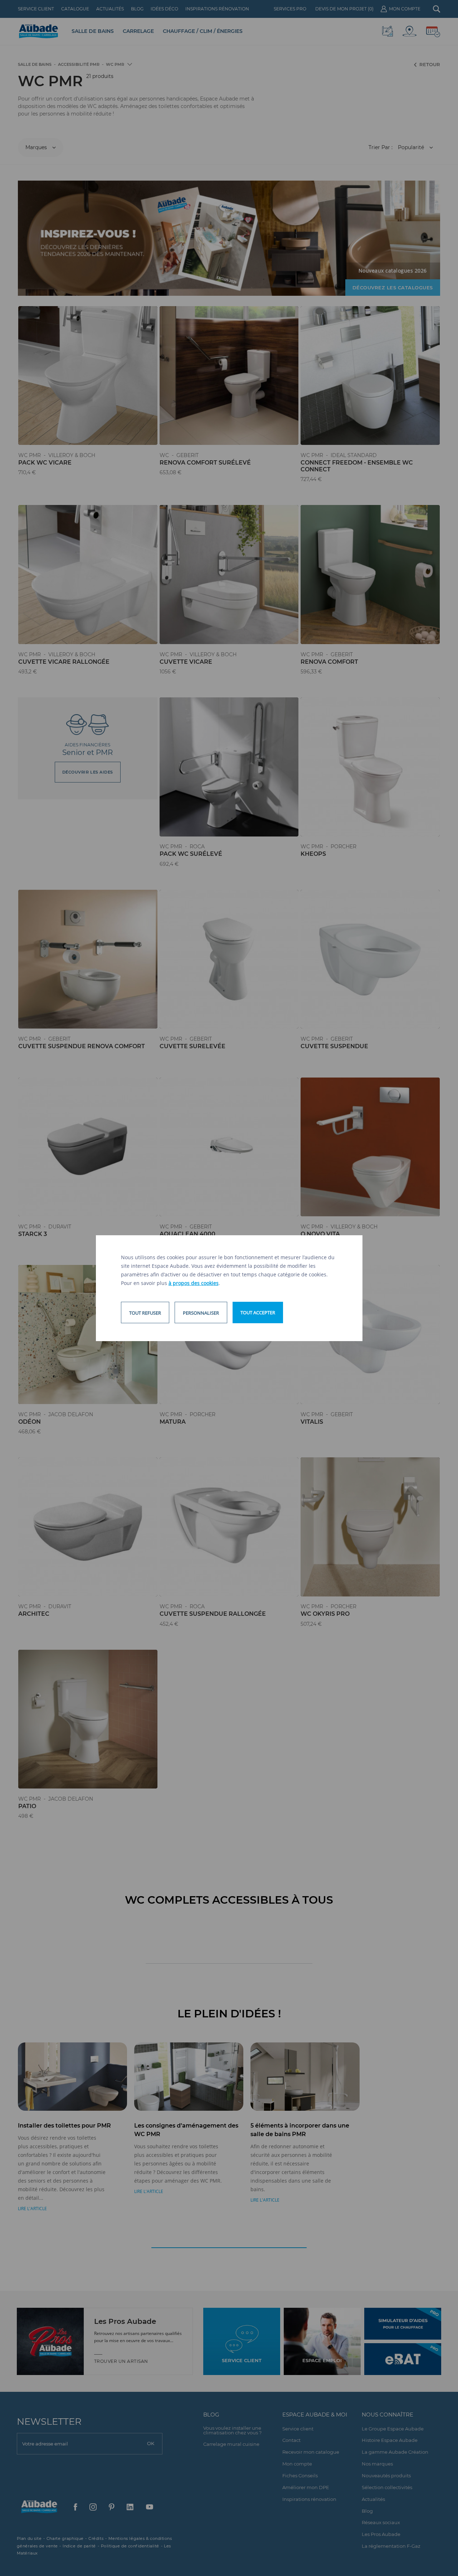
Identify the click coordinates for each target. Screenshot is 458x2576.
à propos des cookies (194, 1283)
